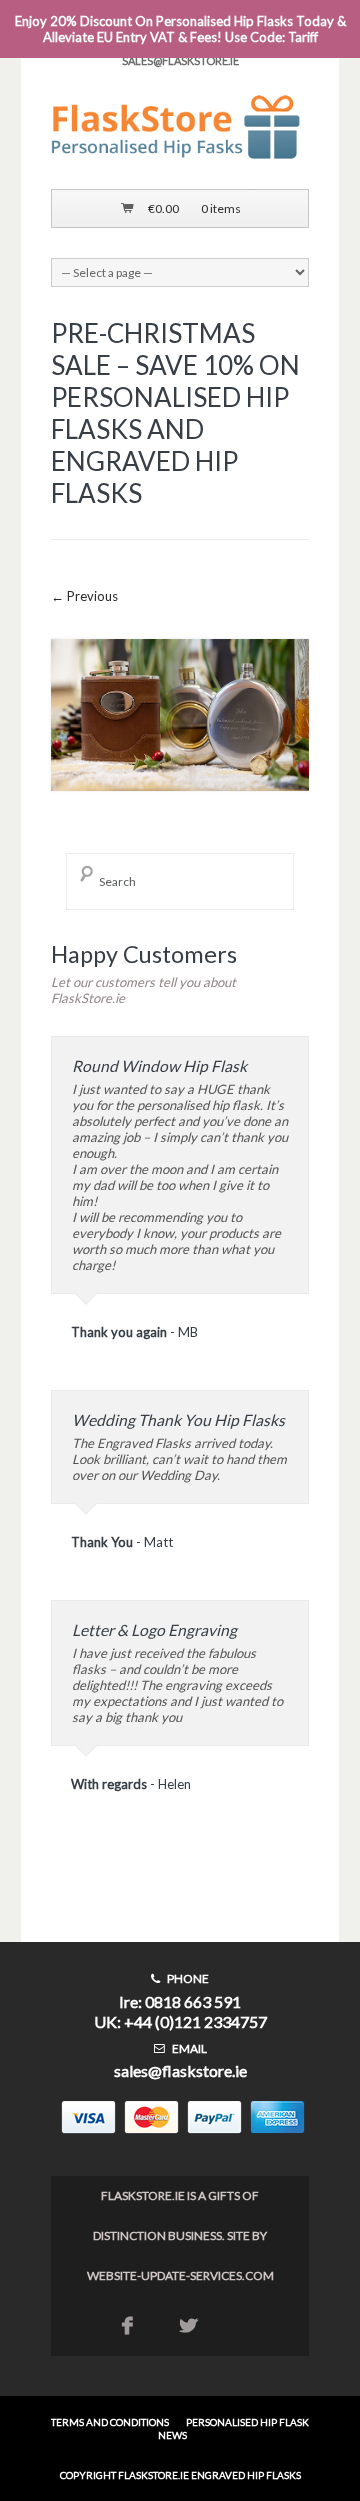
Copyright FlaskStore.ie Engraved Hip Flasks (180, 2475)
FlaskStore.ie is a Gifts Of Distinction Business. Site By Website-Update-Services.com (180, 2235)
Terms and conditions (110, 2422)
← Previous (84, 596)
